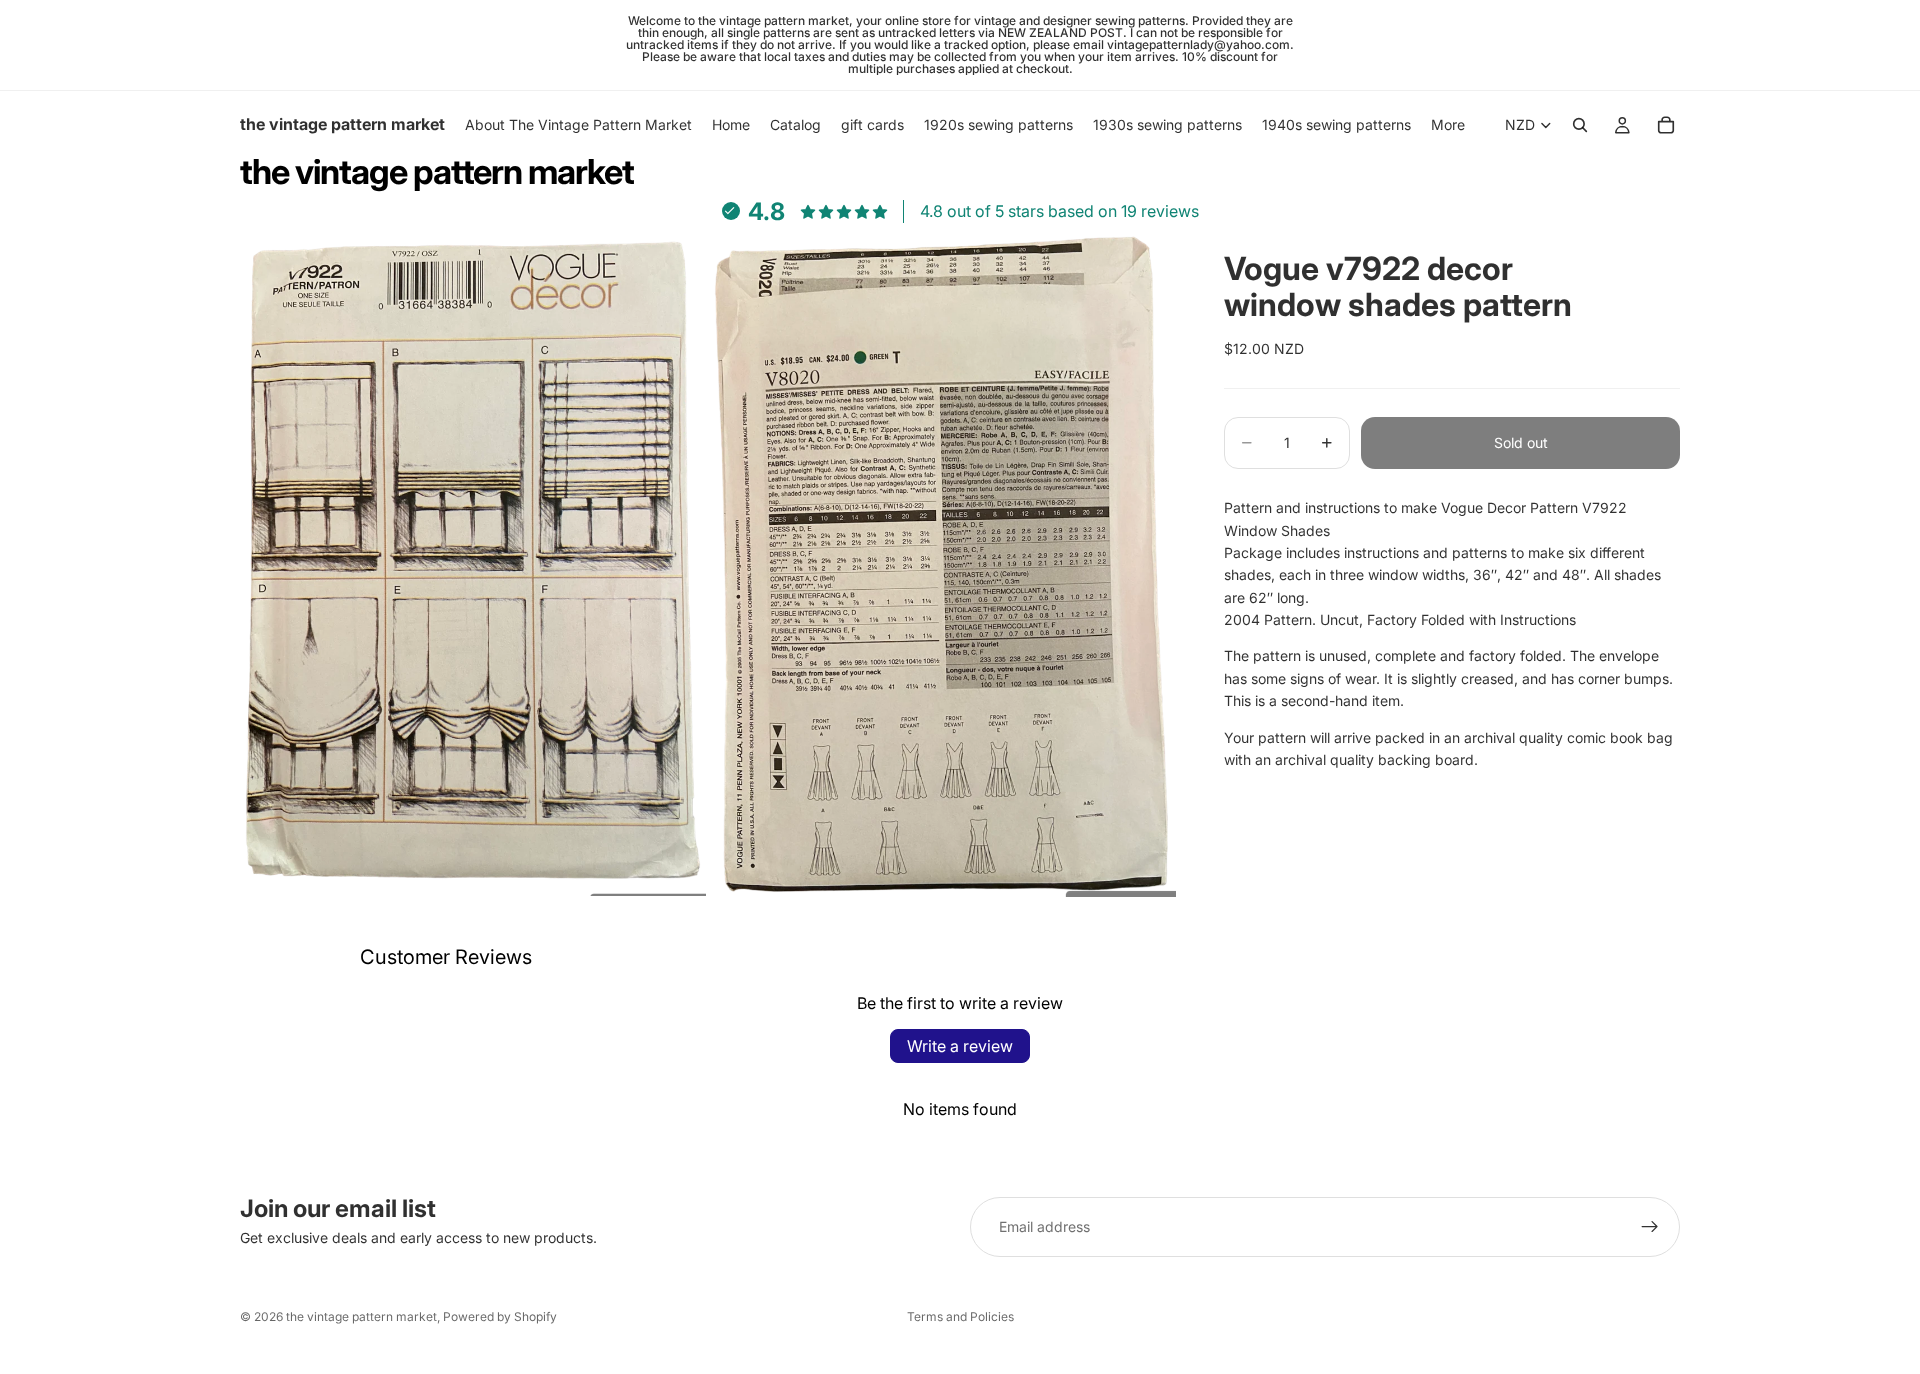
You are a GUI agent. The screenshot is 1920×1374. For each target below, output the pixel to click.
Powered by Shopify (500, 1316)
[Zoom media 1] (473, 561)
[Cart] (1666, 125)
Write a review (960, 1046)
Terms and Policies (960, 1316)
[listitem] (1448, 125)
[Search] (1580, 125)
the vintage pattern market (361, 1316)
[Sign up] (1650, 1227)
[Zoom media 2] (943, 561)
